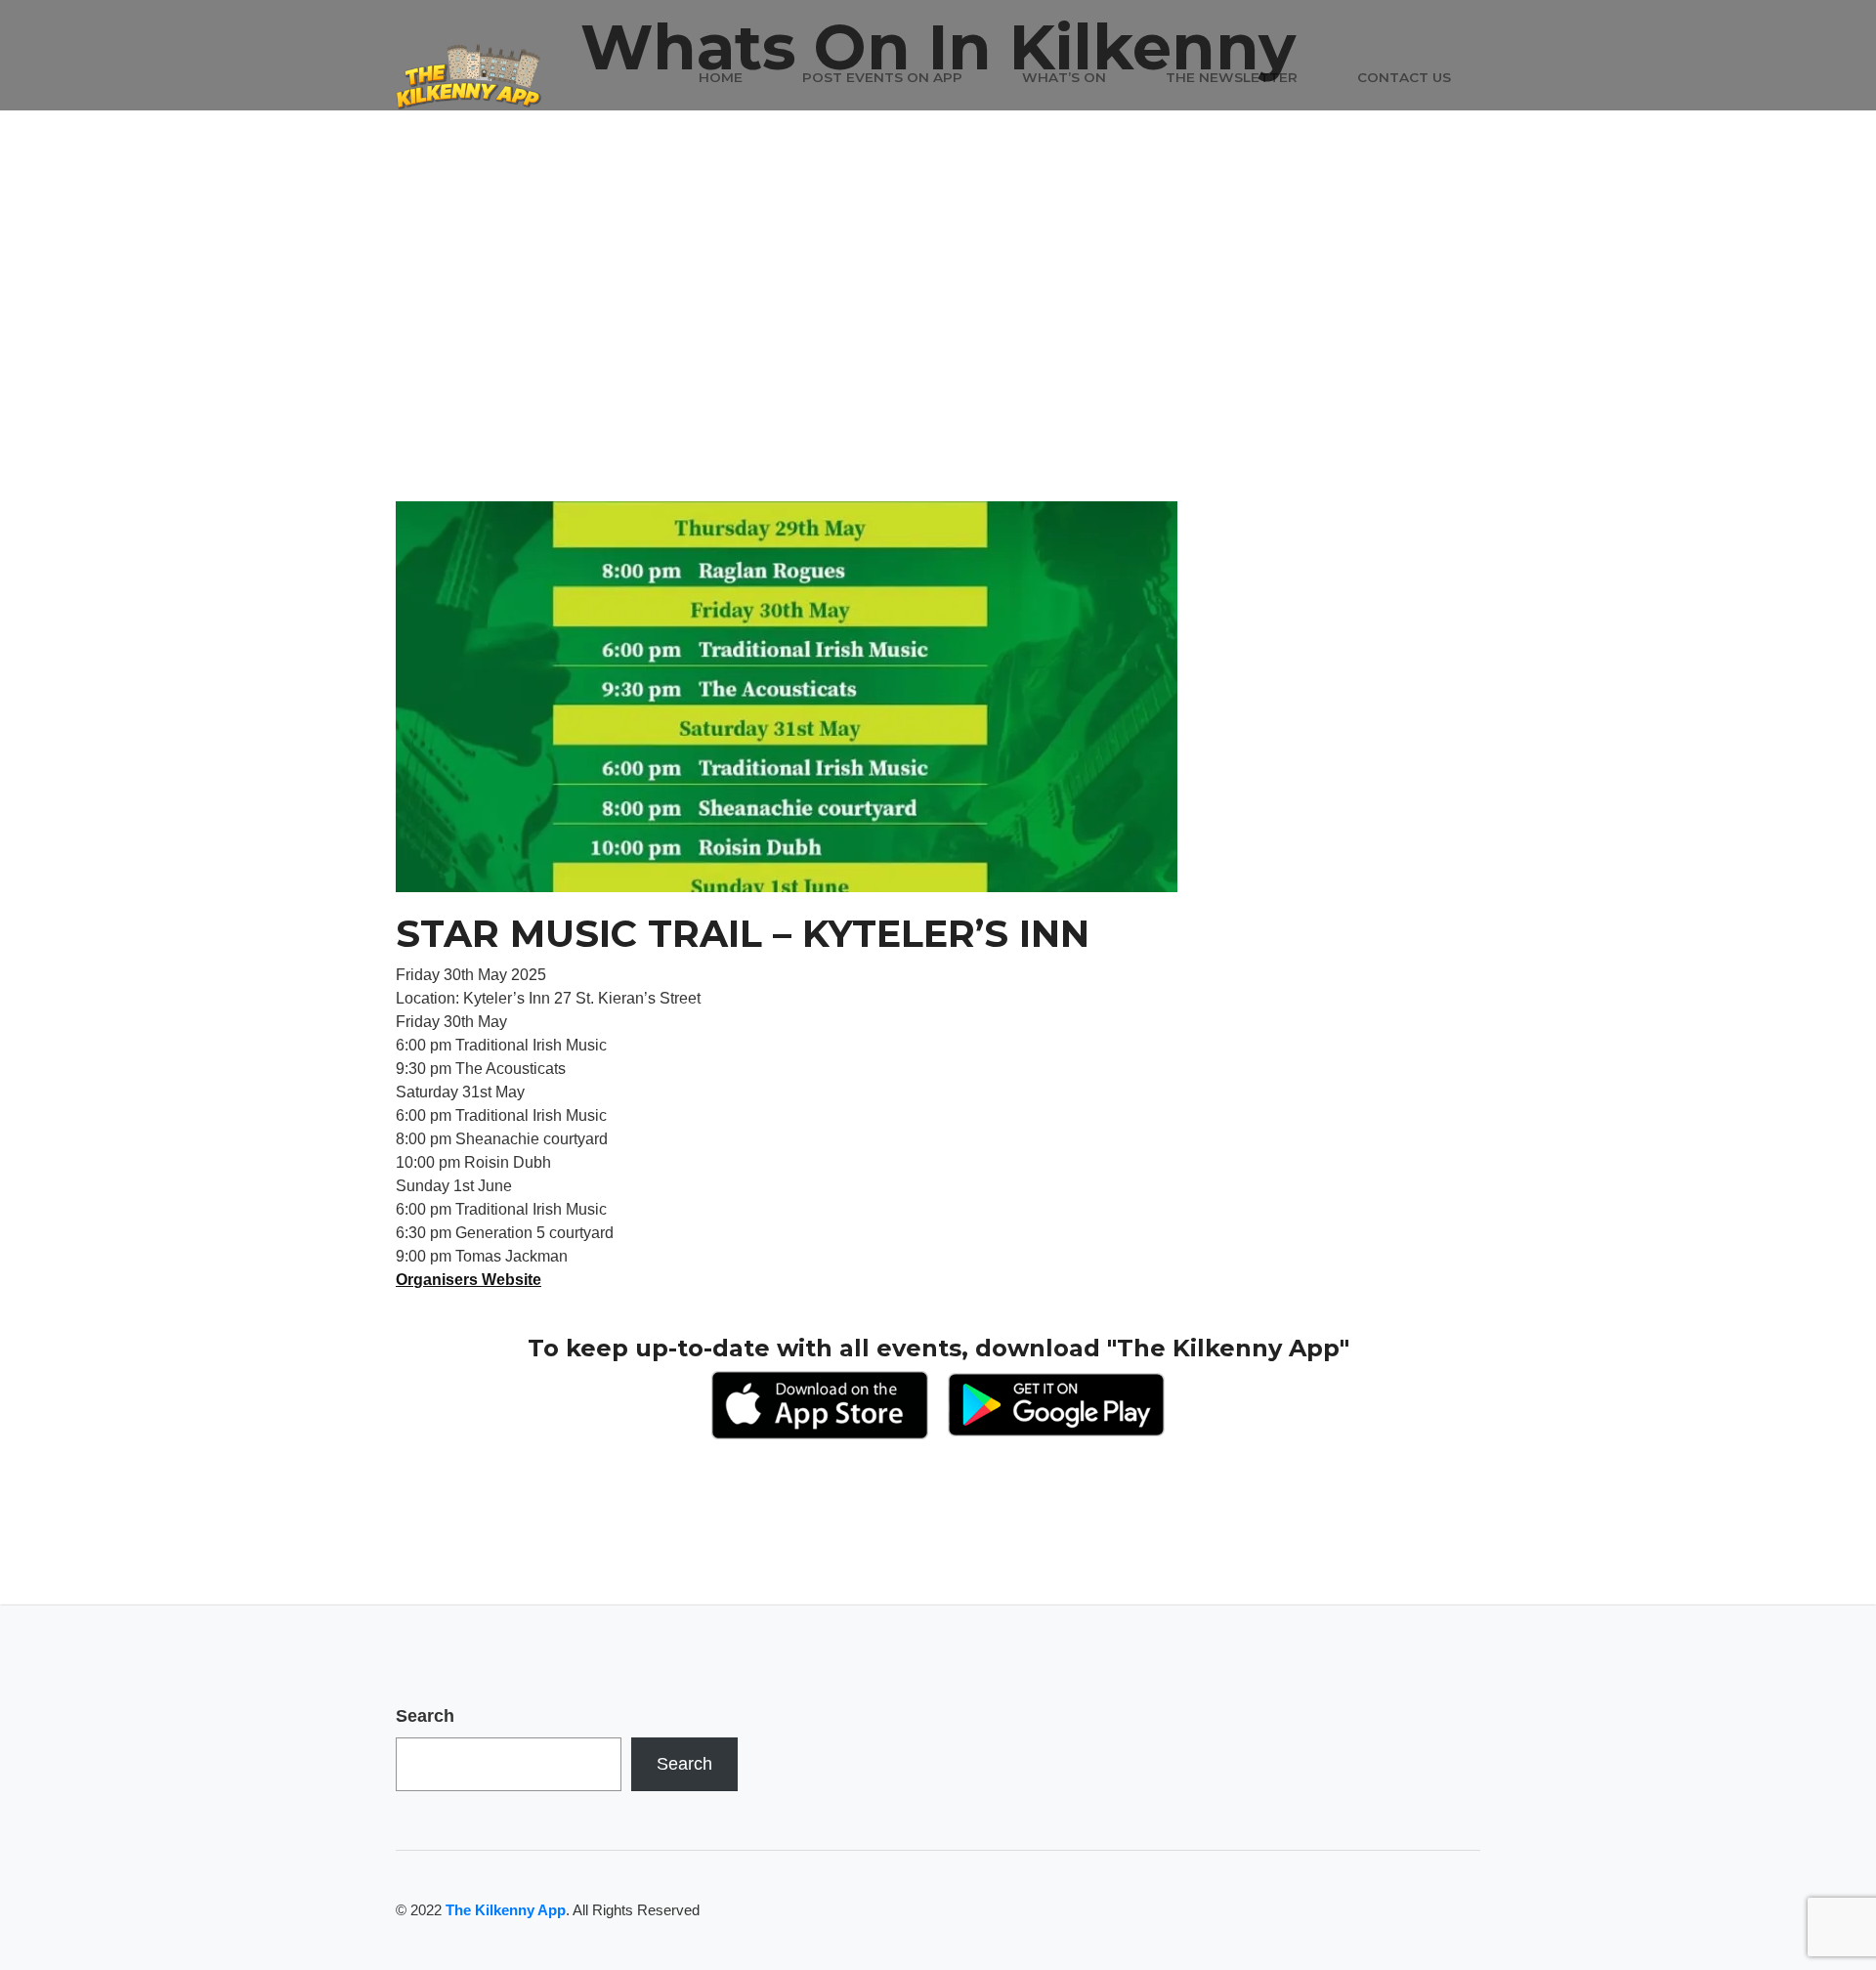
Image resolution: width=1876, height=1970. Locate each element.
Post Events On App (882, 77)
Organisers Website (469, 1280)
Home (721, 77)
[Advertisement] (938, 355)
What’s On (1064, 77)
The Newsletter (1232, 77)
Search (425, 1716)
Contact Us (1404, 77)
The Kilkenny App (506, 1910)
